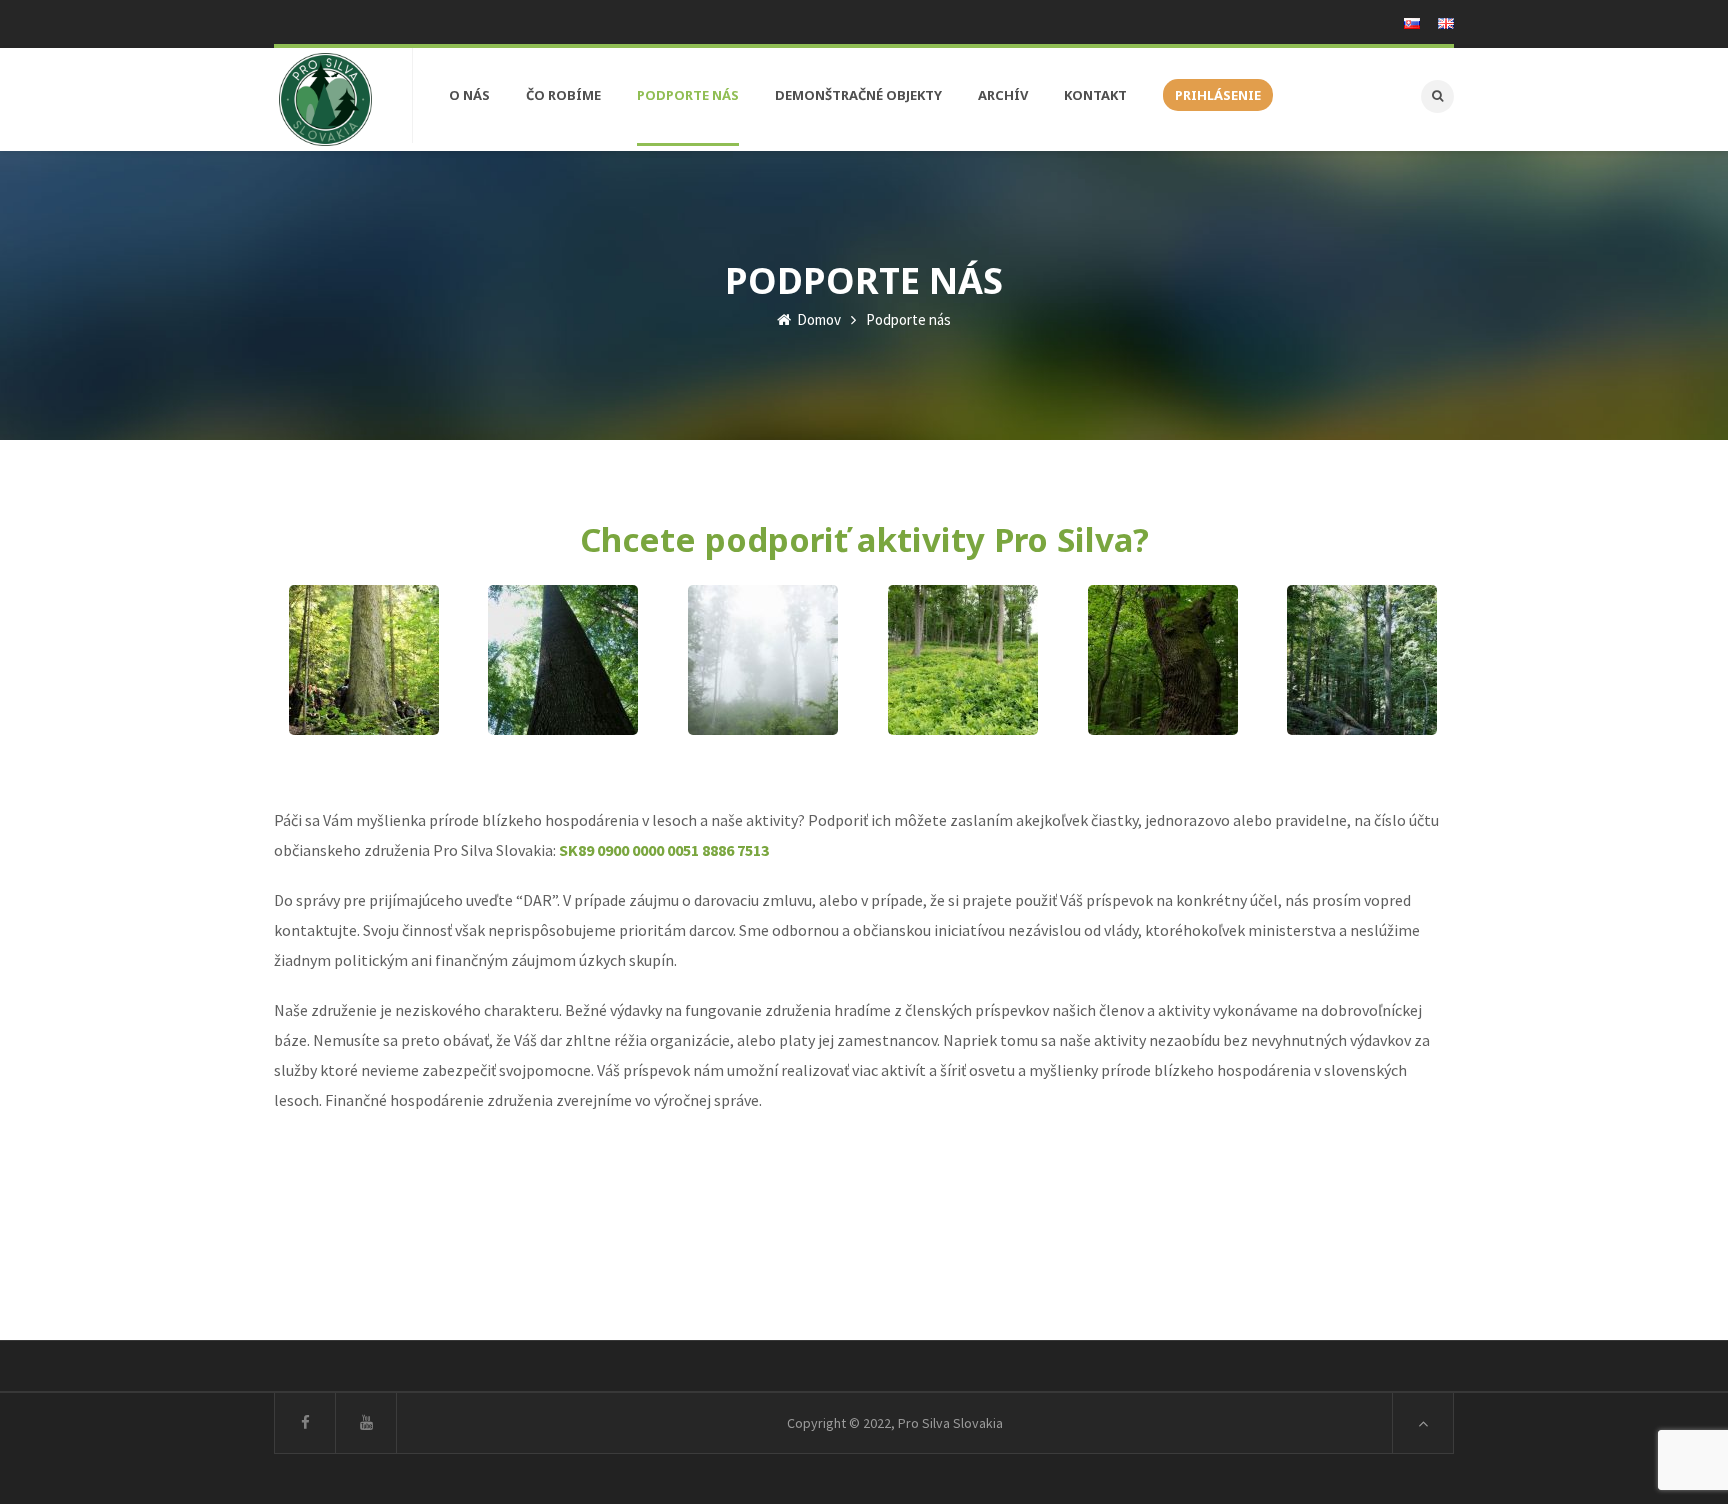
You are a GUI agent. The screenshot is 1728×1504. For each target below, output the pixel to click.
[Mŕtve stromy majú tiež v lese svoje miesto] (1362, 660)
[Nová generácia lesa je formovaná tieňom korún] (563, 660)
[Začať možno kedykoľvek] (963, 660)
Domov (817, 319)
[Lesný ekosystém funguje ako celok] (763, 660)
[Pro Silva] (325, 99)
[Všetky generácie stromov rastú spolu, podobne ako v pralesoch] (364, 660)
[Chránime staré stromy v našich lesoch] (1163, 660)
